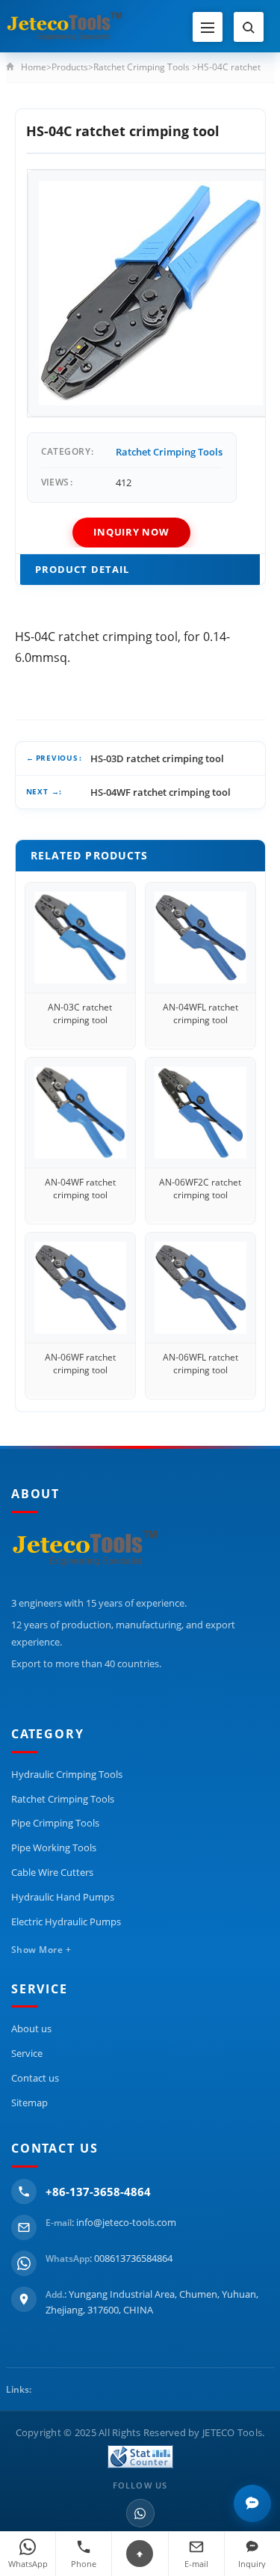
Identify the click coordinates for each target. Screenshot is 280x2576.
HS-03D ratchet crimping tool (157, 758)
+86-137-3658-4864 (98, 2192)
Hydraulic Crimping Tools (67, 1774)
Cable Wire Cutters (52, 1872)
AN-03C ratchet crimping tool (80, 1013)
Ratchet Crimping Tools (141, 67)
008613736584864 (133, 2258)
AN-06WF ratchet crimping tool (80, 1364)
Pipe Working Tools (54, 1847)
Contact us (35, 2078)
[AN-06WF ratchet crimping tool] (80, 1288)
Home (34, 67)
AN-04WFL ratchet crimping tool (200, 1013)
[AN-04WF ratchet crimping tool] (80, 1113)
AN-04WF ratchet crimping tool (80, 1189)
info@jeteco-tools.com (126, 2222)
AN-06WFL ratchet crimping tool (200, 1364)
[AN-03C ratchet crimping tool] (80, 938)
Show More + (41, 1950)
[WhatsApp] (140, 2513)
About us (31, 2028)
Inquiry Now (131, 532)
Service (27, 2053)
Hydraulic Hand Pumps (63, 1897)
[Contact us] (252, 2503)
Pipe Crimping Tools (55, 1823)
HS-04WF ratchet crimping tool (161, 792)
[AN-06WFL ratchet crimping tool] (200, 1288)
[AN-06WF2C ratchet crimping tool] (200, 1113)
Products (70, 67)
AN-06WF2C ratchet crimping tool (200, 1189)
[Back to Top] (140, 2554)
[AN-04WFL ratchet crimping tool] (200, 938)
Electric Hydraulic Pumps (66, 1922)
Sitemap (29, 2103)
